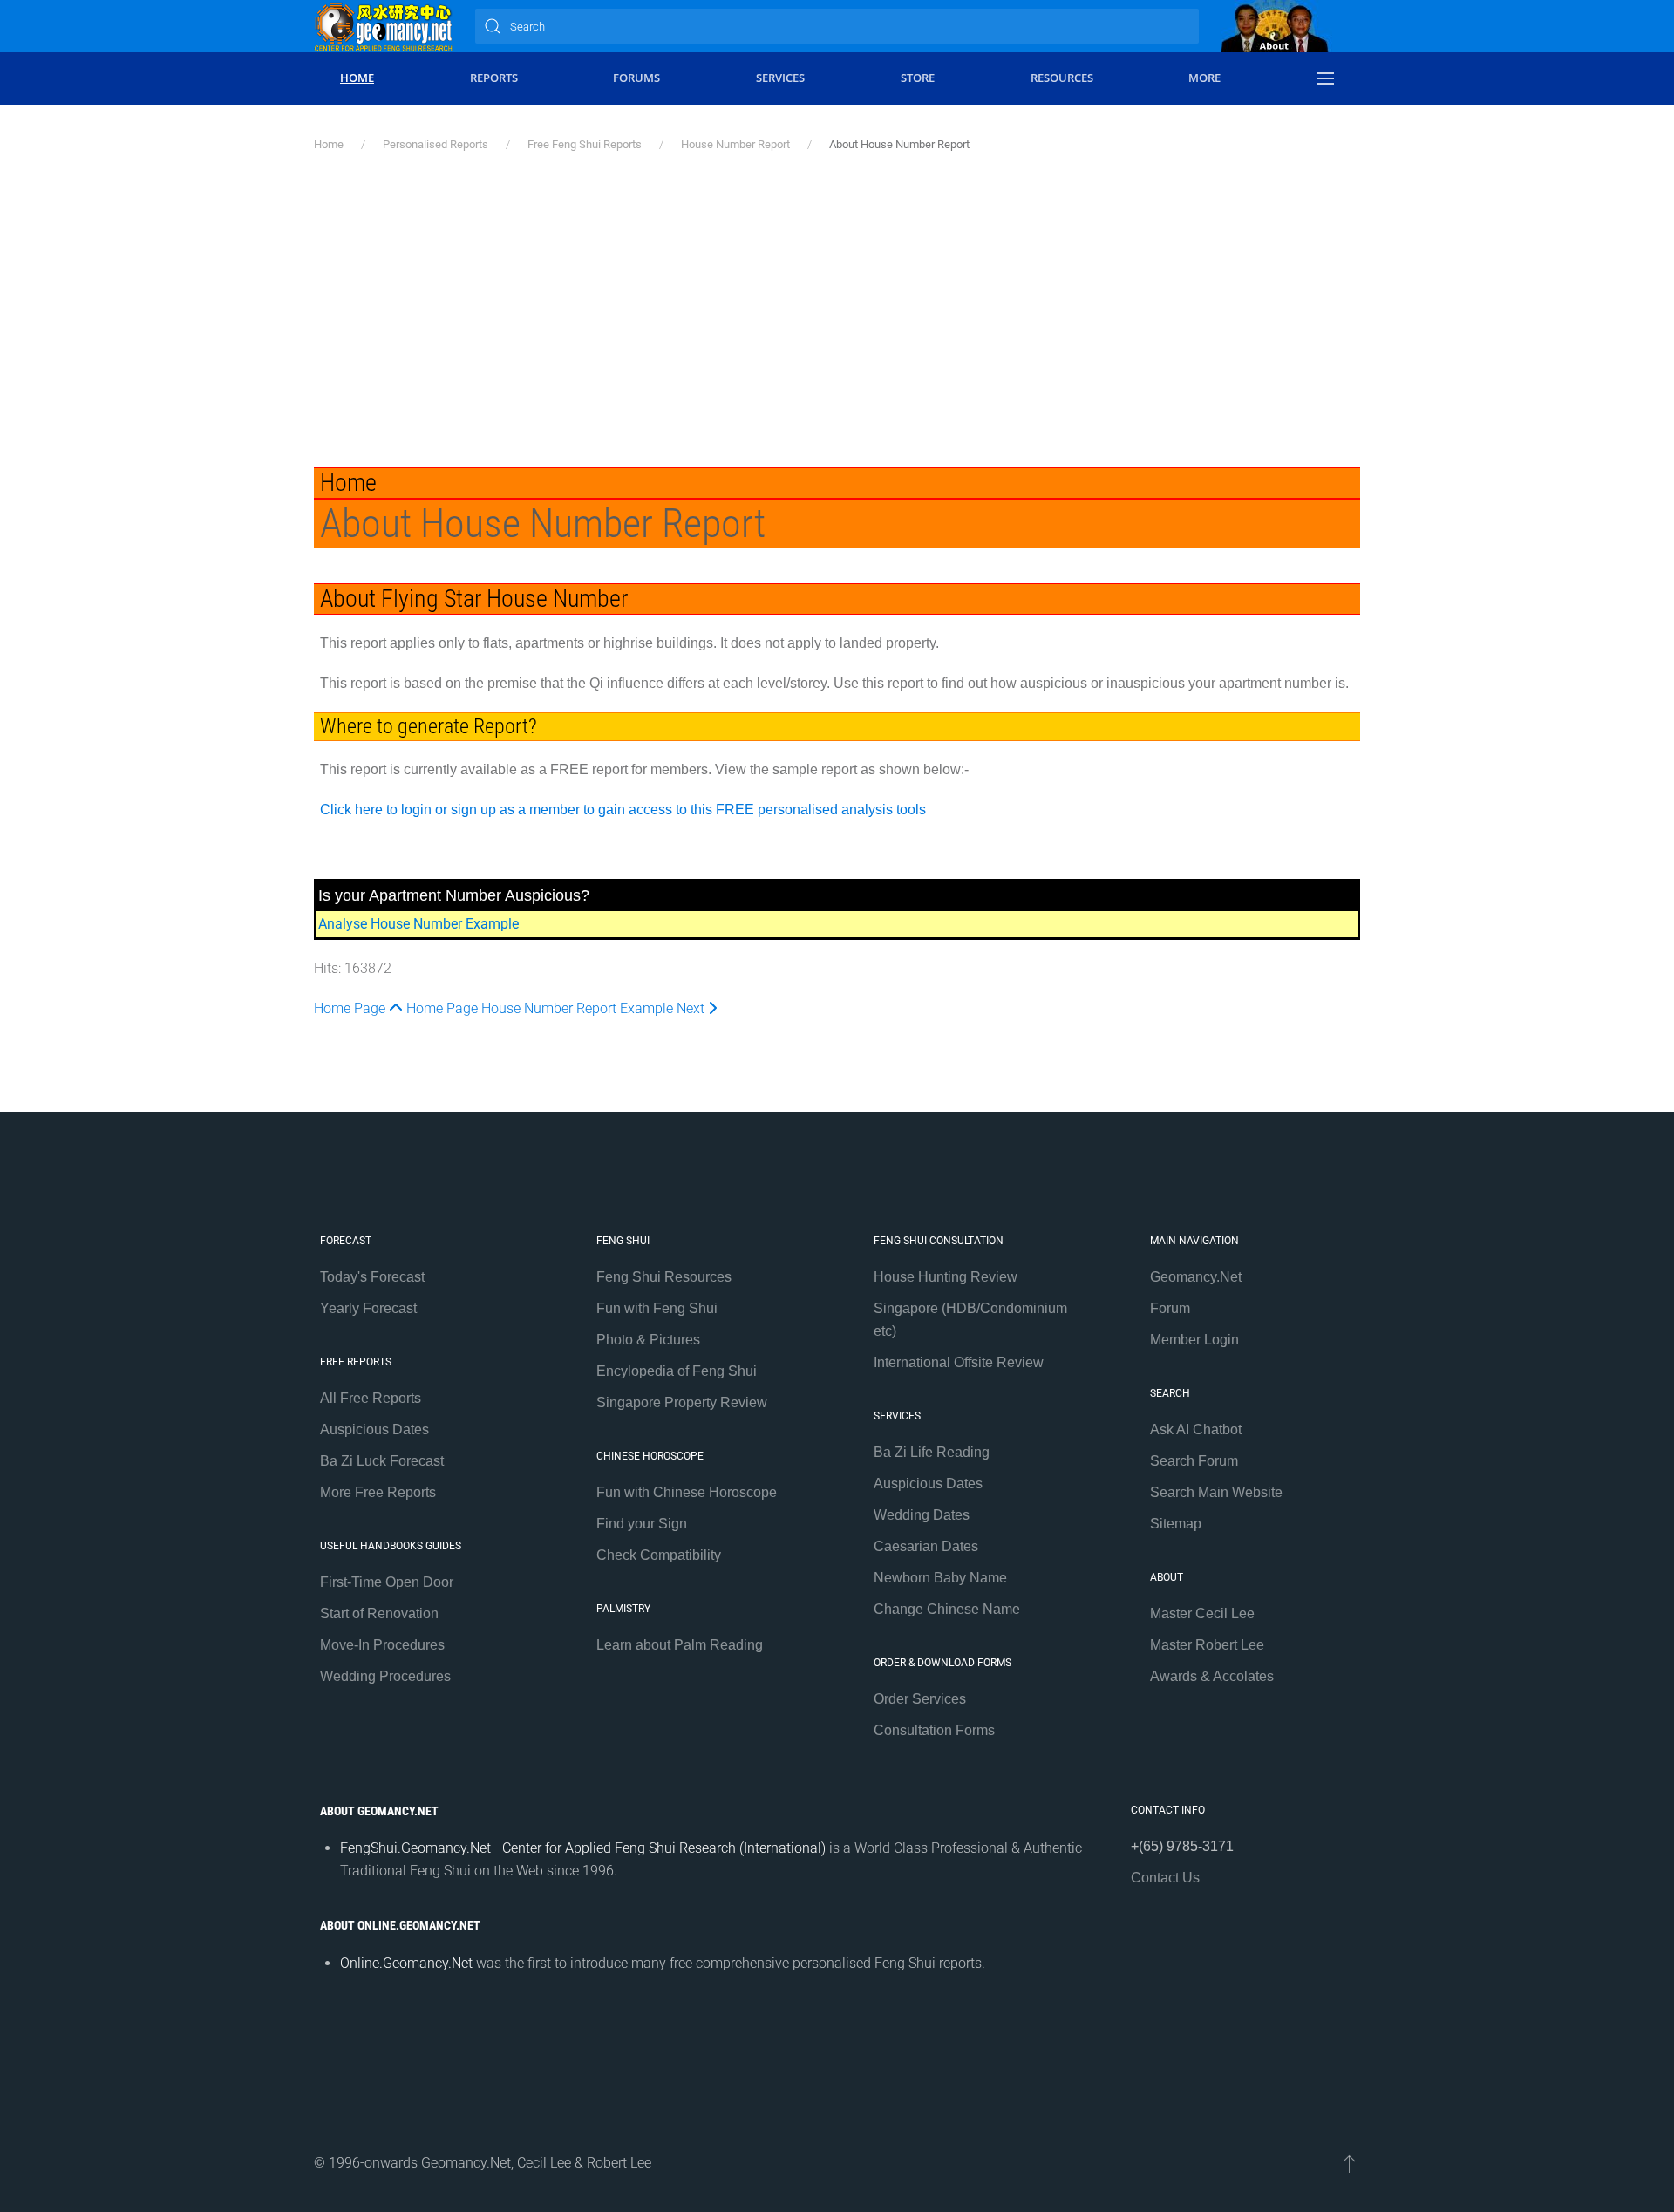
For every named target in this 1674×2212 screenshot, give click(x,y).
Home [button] (357, 78)
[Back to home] (384, 26)
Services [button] (780, 78)
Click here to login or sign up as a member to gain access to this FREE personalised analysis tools (623, 810)
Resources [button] (1062, 78)
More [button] (1204, 78)
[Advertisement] (837, 310)
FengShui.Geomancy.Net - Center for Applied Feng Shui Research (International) (583, 1848)
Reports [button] (494, 78)
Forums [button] (636, 78)
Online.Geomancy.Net (406, 1963)
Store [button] (918, 78)
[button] (1325, 78)
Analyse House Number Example (418, 924)
